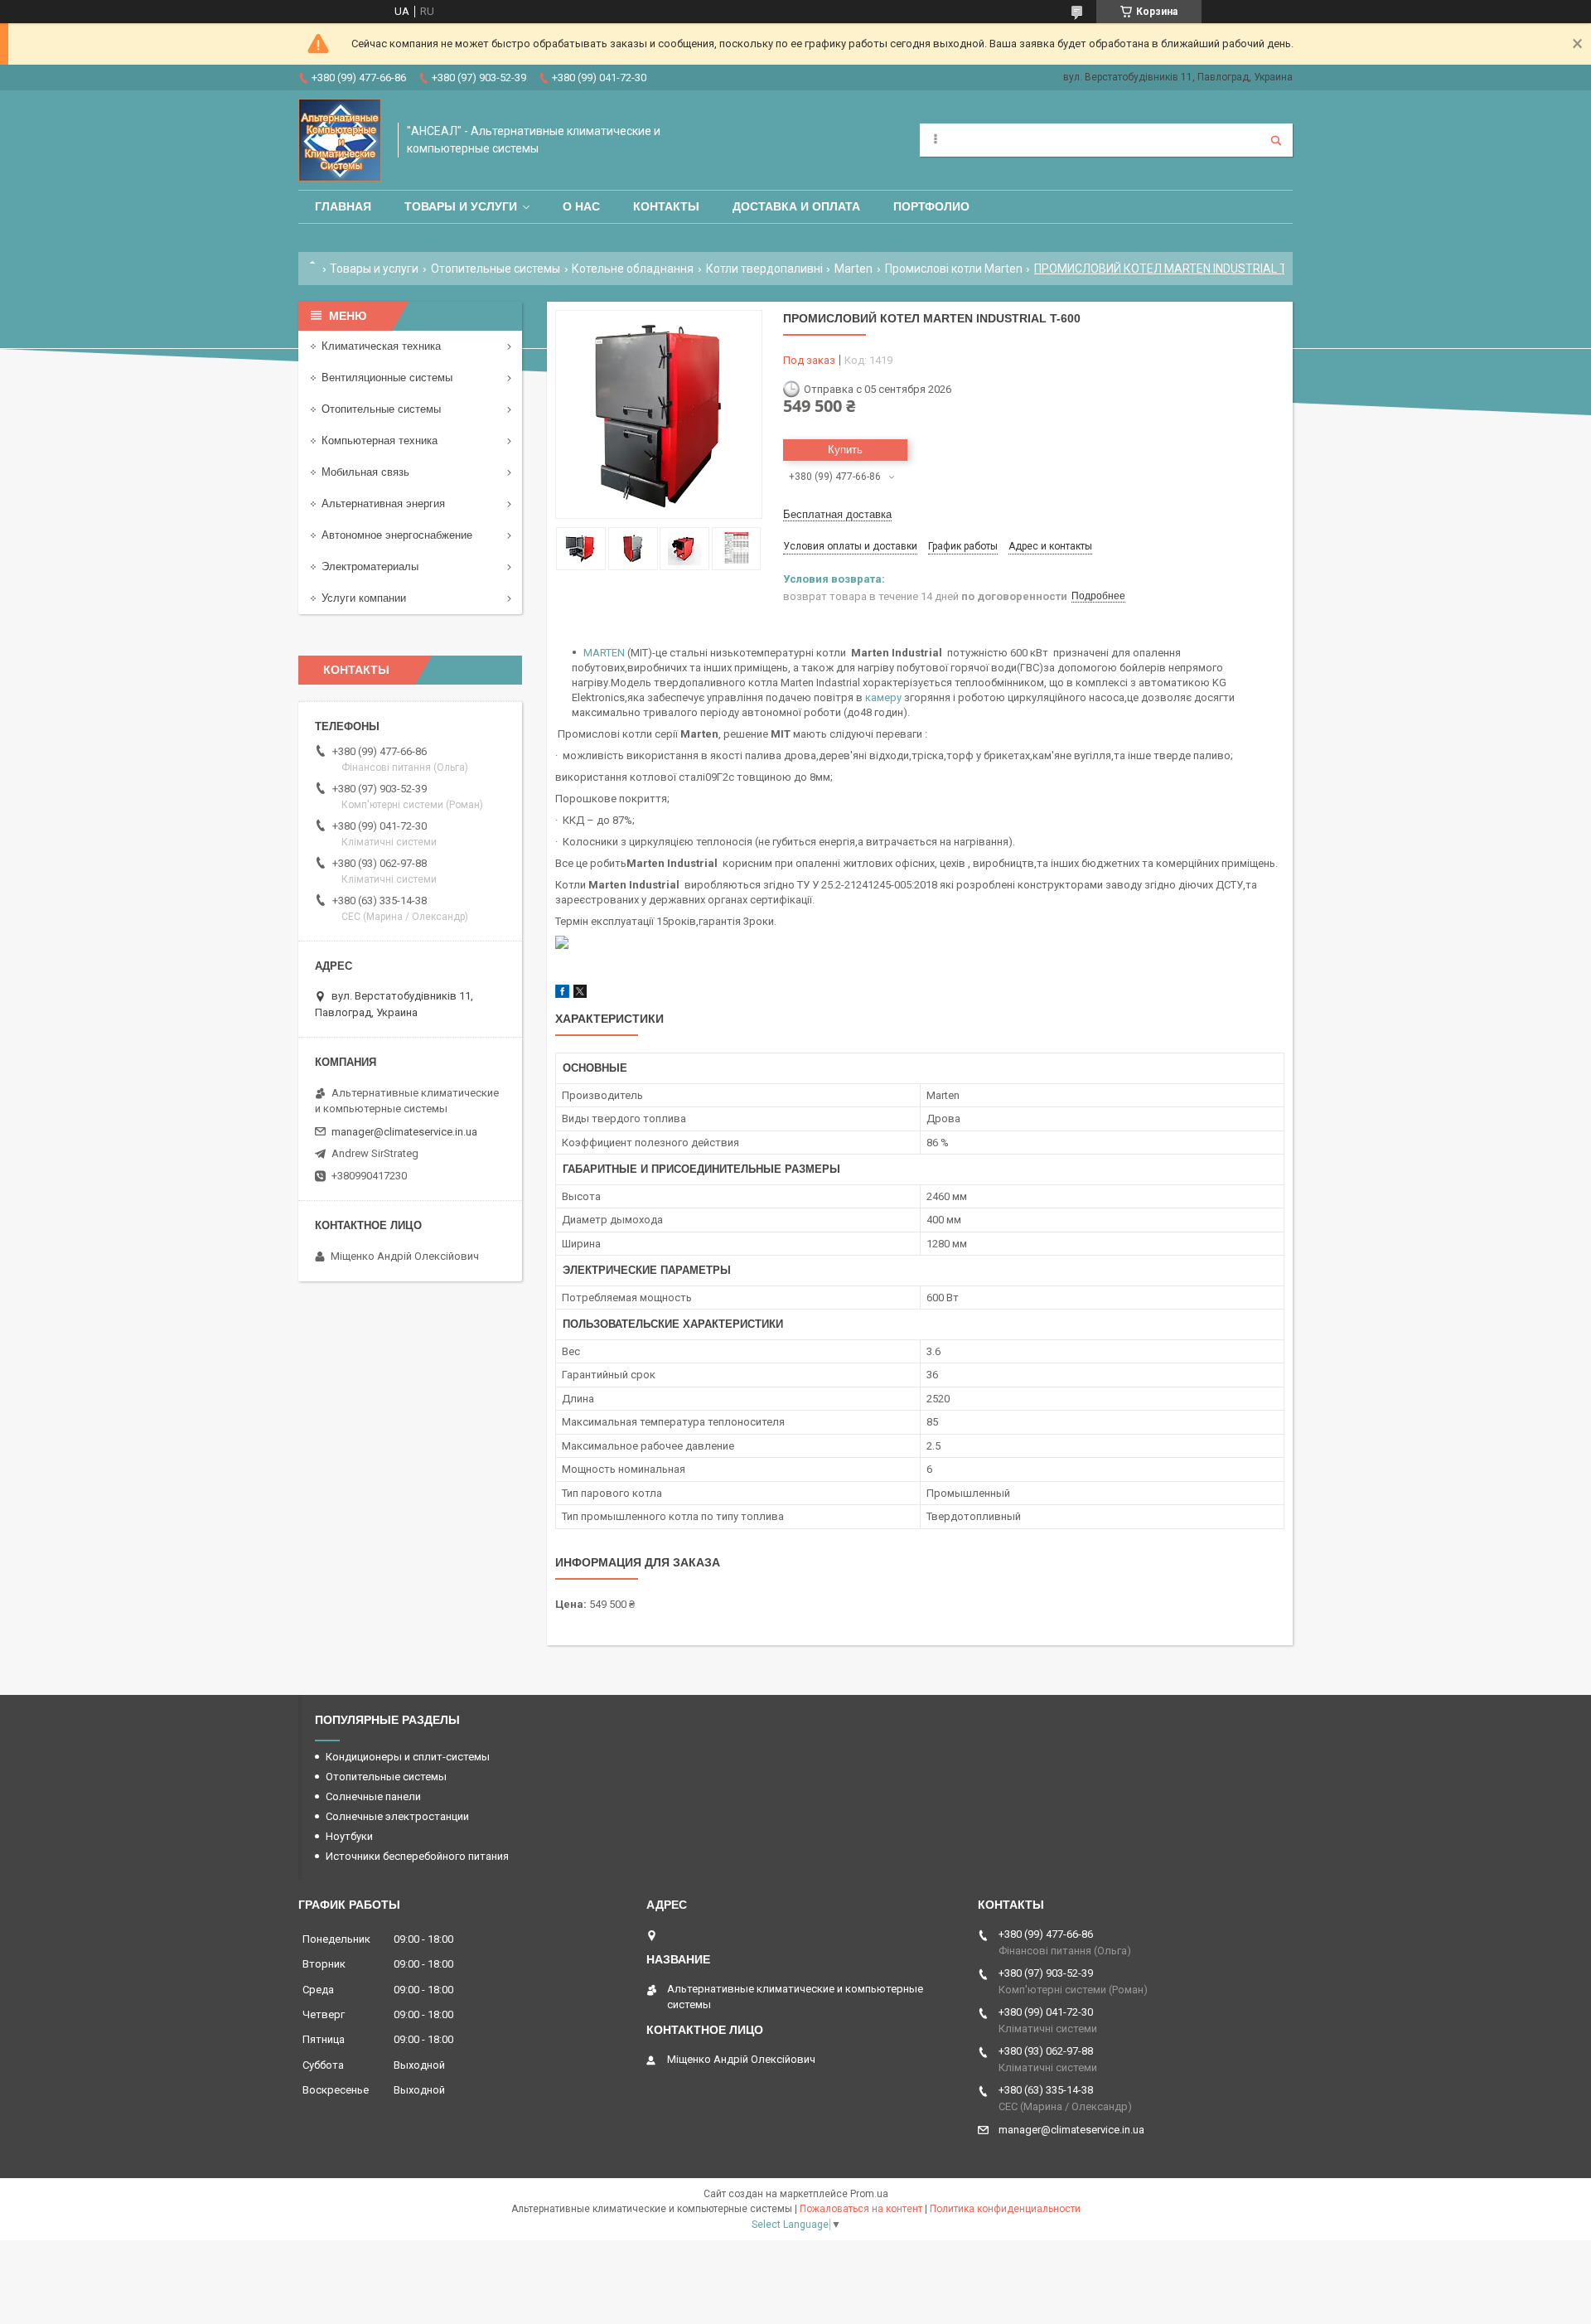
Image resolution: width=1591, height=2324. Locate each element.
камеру (883, 697)
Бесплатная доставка (837, 514)
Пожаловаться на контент (861, 2209)
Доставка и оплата (796, 206)
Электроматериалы (370, 566)
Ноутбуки (349, 1836)
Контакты (666, 206)
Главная (343, 206)
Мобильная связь (365, 472)
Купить (845, 450)
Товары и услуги (461, 206)
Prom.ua (869, 2194)
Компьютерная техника (380, 441)
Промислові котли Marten (954, 269)
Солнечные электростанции (397, 1816)
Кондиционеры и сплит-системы (408, 1757)
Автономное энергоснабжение (397, 535)
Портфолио (931, 206)
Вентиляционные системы (387, 378)
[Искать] (1276, 140)
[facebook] (562, 994)
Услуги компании (364, 598)
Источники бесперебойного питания (417, 1856)
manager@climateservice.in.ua (404, 1132)
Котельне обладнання (633, 269)
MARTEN (604, 653)
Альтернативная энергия (383, 504)
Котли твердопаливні (764, 269)
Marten (854, 269)
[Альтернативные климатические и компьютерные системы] (340, 140)
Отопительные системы (496, 269)
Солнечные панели (373, 1796)
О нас (581, 206)
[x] (580, 994)
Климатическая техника (381, 346)
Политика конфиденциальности (1005, 2209)
